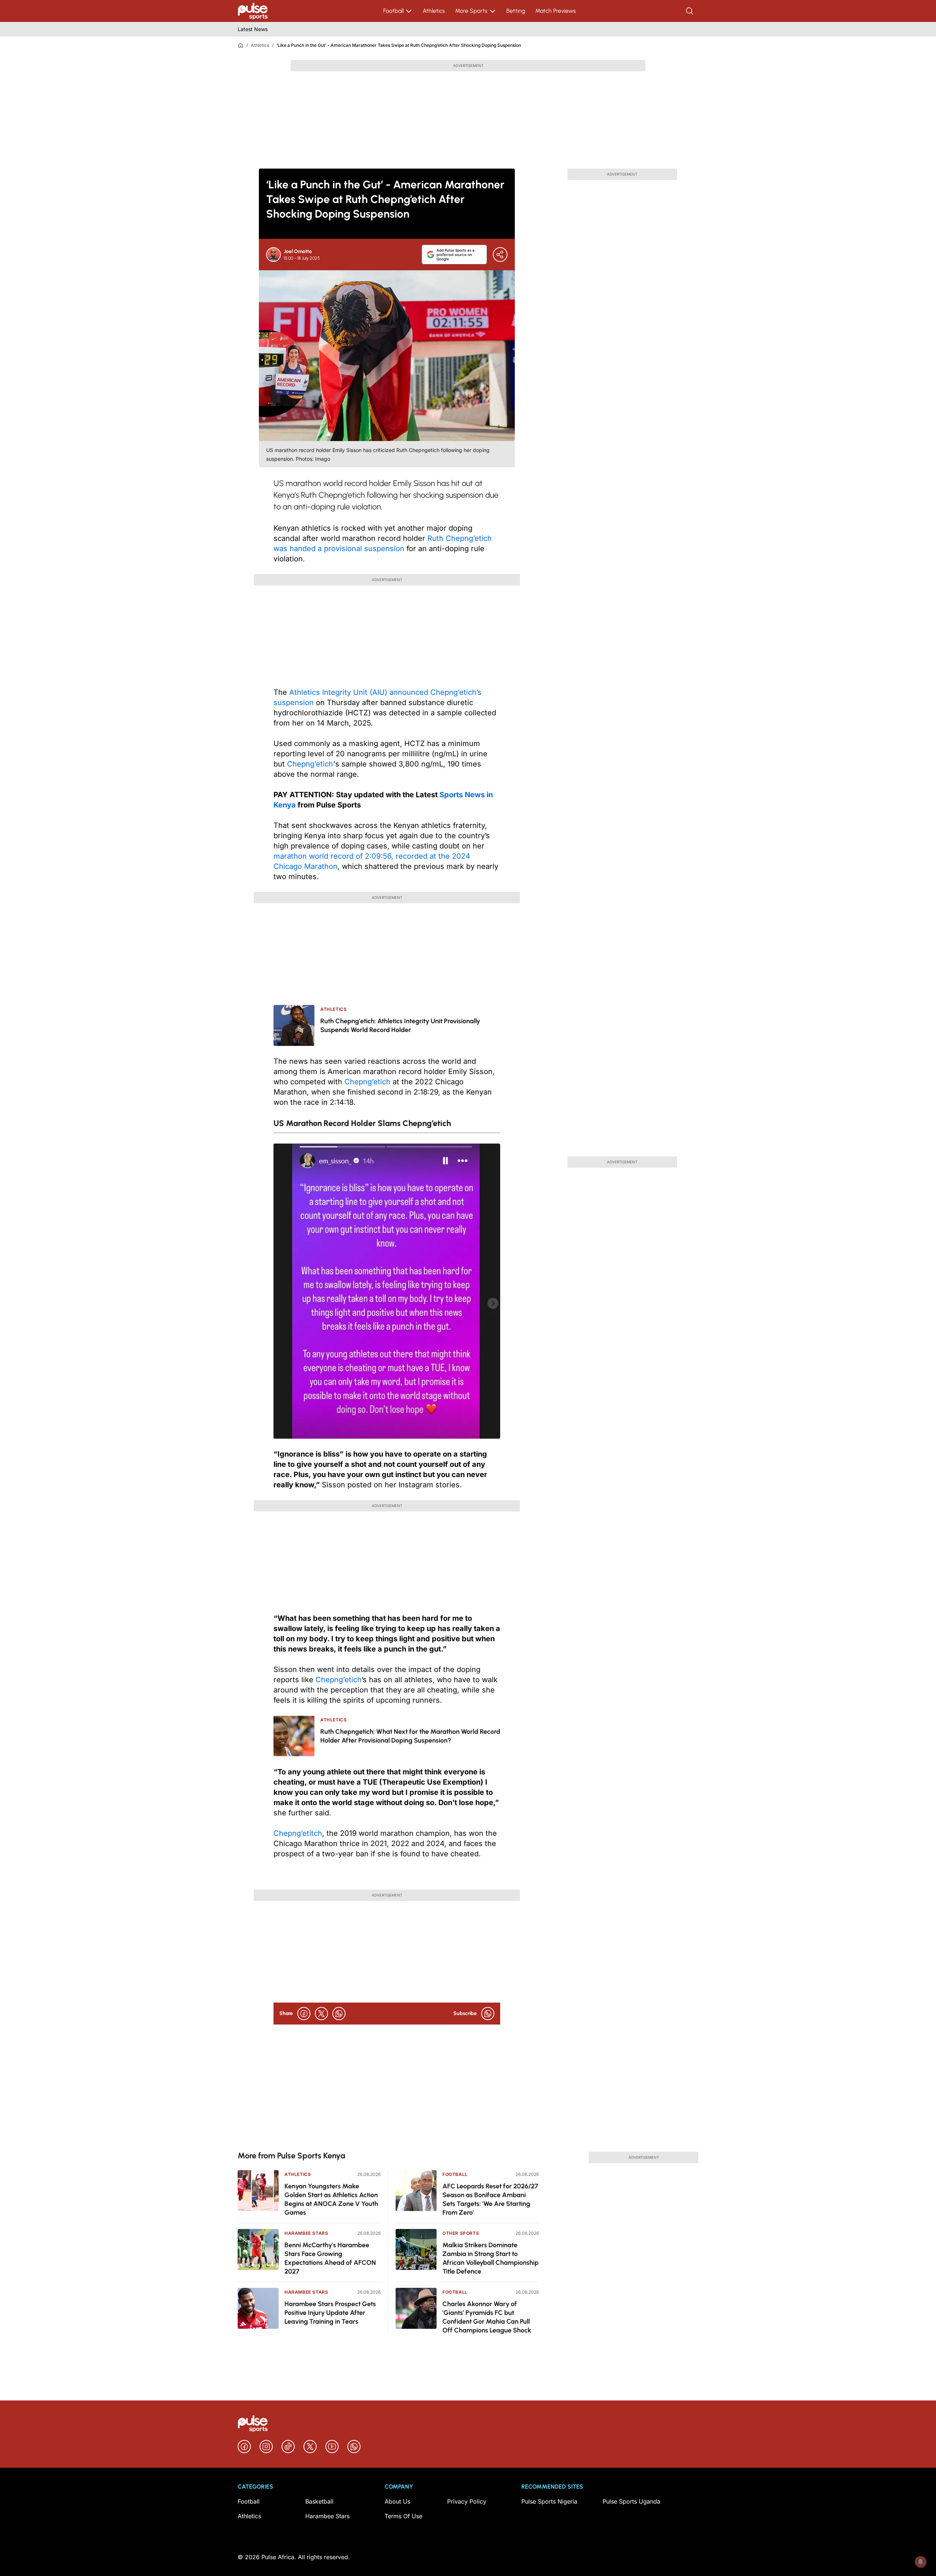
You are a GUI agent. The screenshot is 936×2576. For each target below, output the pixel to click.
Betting (516, 11)
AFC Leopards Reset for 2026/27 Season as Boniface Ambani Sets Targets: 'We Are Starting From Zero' (490, 2199)
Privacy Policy (467, 2501)
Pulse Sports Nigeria (549, 2501)
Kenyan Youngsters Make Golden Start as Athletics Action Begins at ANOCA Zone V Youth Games (331, 2199)
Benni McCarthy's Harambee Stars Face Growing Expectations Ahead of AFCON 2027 (330, 2258)
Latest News (253, 29)
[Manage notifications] (921, 2562)
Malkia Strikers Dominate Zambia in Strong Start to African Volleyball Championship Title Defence (490, 2258)
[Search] (690, 11)
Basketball (319, 2501)
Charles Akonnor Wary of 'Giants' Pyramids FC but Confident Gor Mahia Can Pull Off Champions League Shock (487, 2317)
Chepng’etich (310, 764)
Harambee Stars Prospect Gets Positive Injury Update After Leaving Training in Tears (330, 2313)
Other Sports (461, 2233)
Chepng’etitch (298, 1833)
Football (393, 11)
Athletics (434, 11)
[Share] (500, 255)
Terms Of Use (403, 2516)
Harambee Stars (306, 2233)
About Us (397, 2501)
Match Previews (556, 11)
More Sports (471, 11)
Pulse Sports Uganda (631, 2501)
